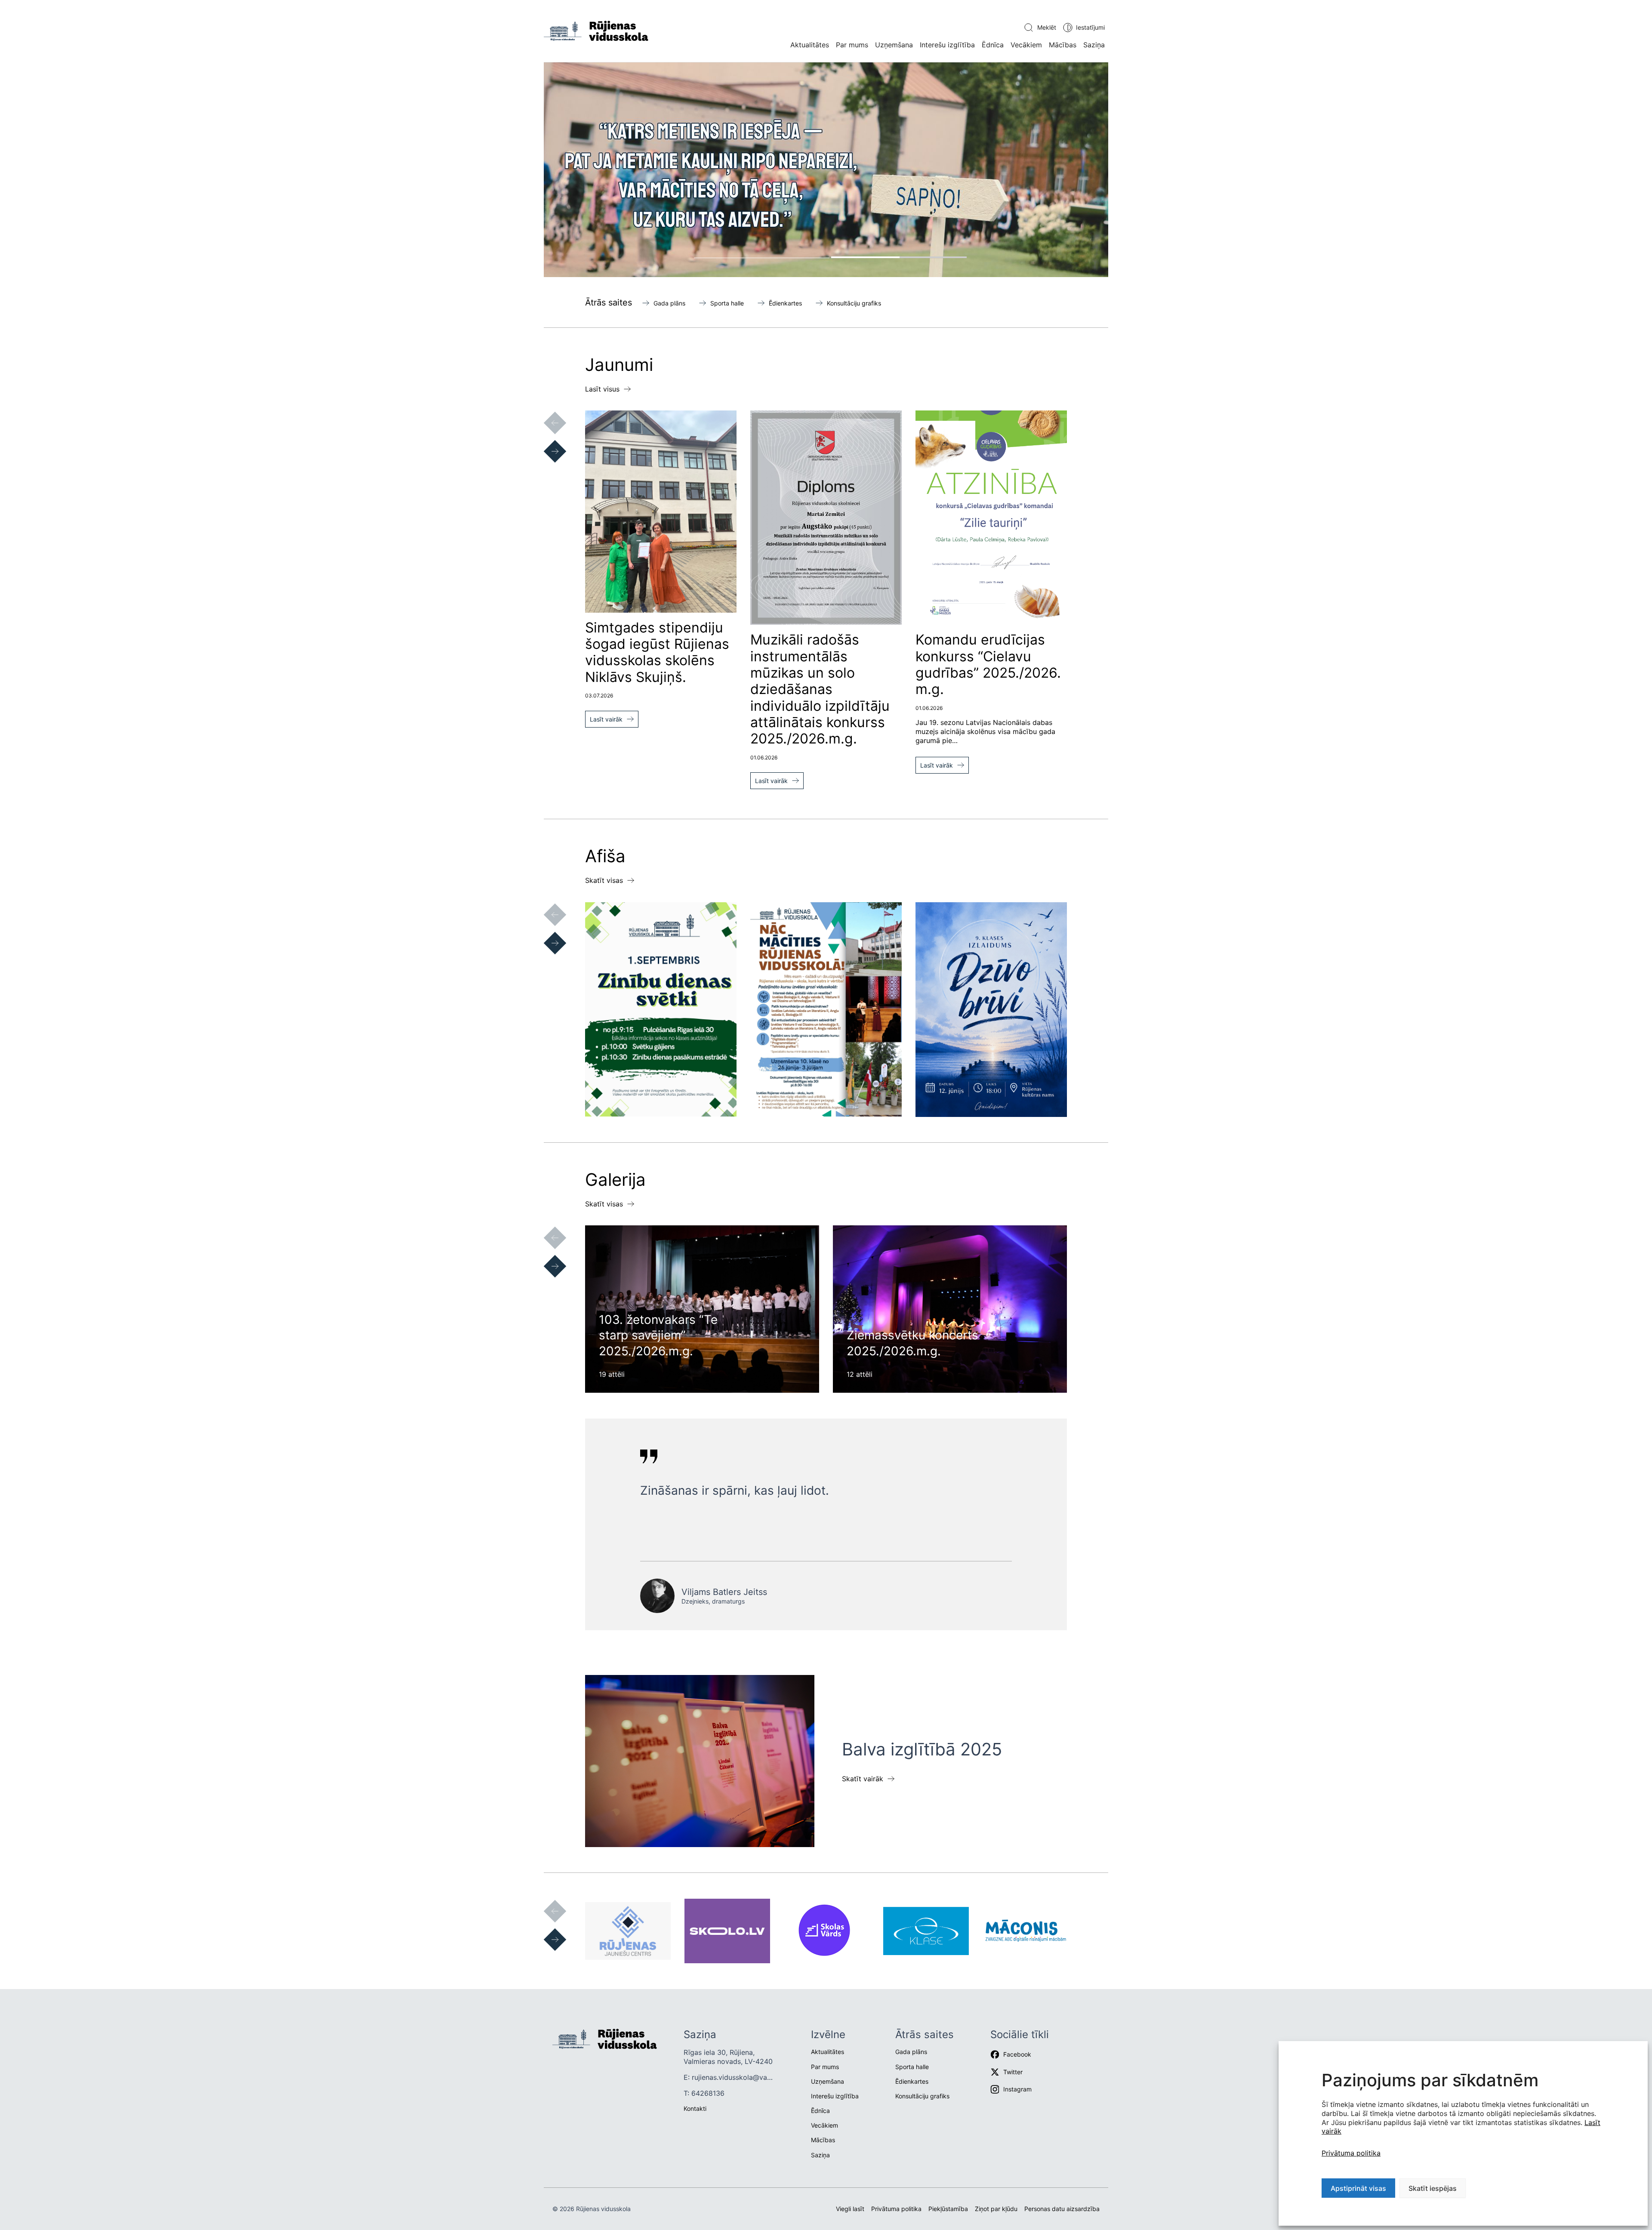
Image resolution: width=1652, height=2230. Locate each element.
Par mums (852, 45)
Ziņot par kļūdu (996, 2209)
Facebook (1017, 2054)
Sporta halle (727, 303)
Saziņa (1094, 45)
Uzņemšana (894, 45)
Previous (546, 414)
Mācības (1063, 45)
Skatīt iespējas (1433, 2188)
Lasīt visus (602, 389)
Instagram (1017, 2089)
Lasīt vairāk (606, 719)
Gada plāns (669, 303)
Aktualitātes (810, 45)
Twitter (1013, 2072)
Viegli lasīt (850, 2209)
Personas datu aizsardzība (1062, 2209)
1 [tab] (762, 257)
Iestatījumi (1090, 27)
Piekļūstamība (948, 2209)
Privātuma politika (1351, 2153)
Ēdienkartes (785, 303)
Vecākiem (1026, 45)
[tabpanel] (826, 170)
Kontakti (695, 2108)
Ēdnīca (993, 45)
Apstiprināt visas (1358, 2188)
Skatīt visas (604, 880)
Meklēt (1047, 27)
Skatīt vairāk (863, 1779)
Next (546, 443)
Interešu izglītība (947, 45)
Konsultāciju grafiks (854, 303)
